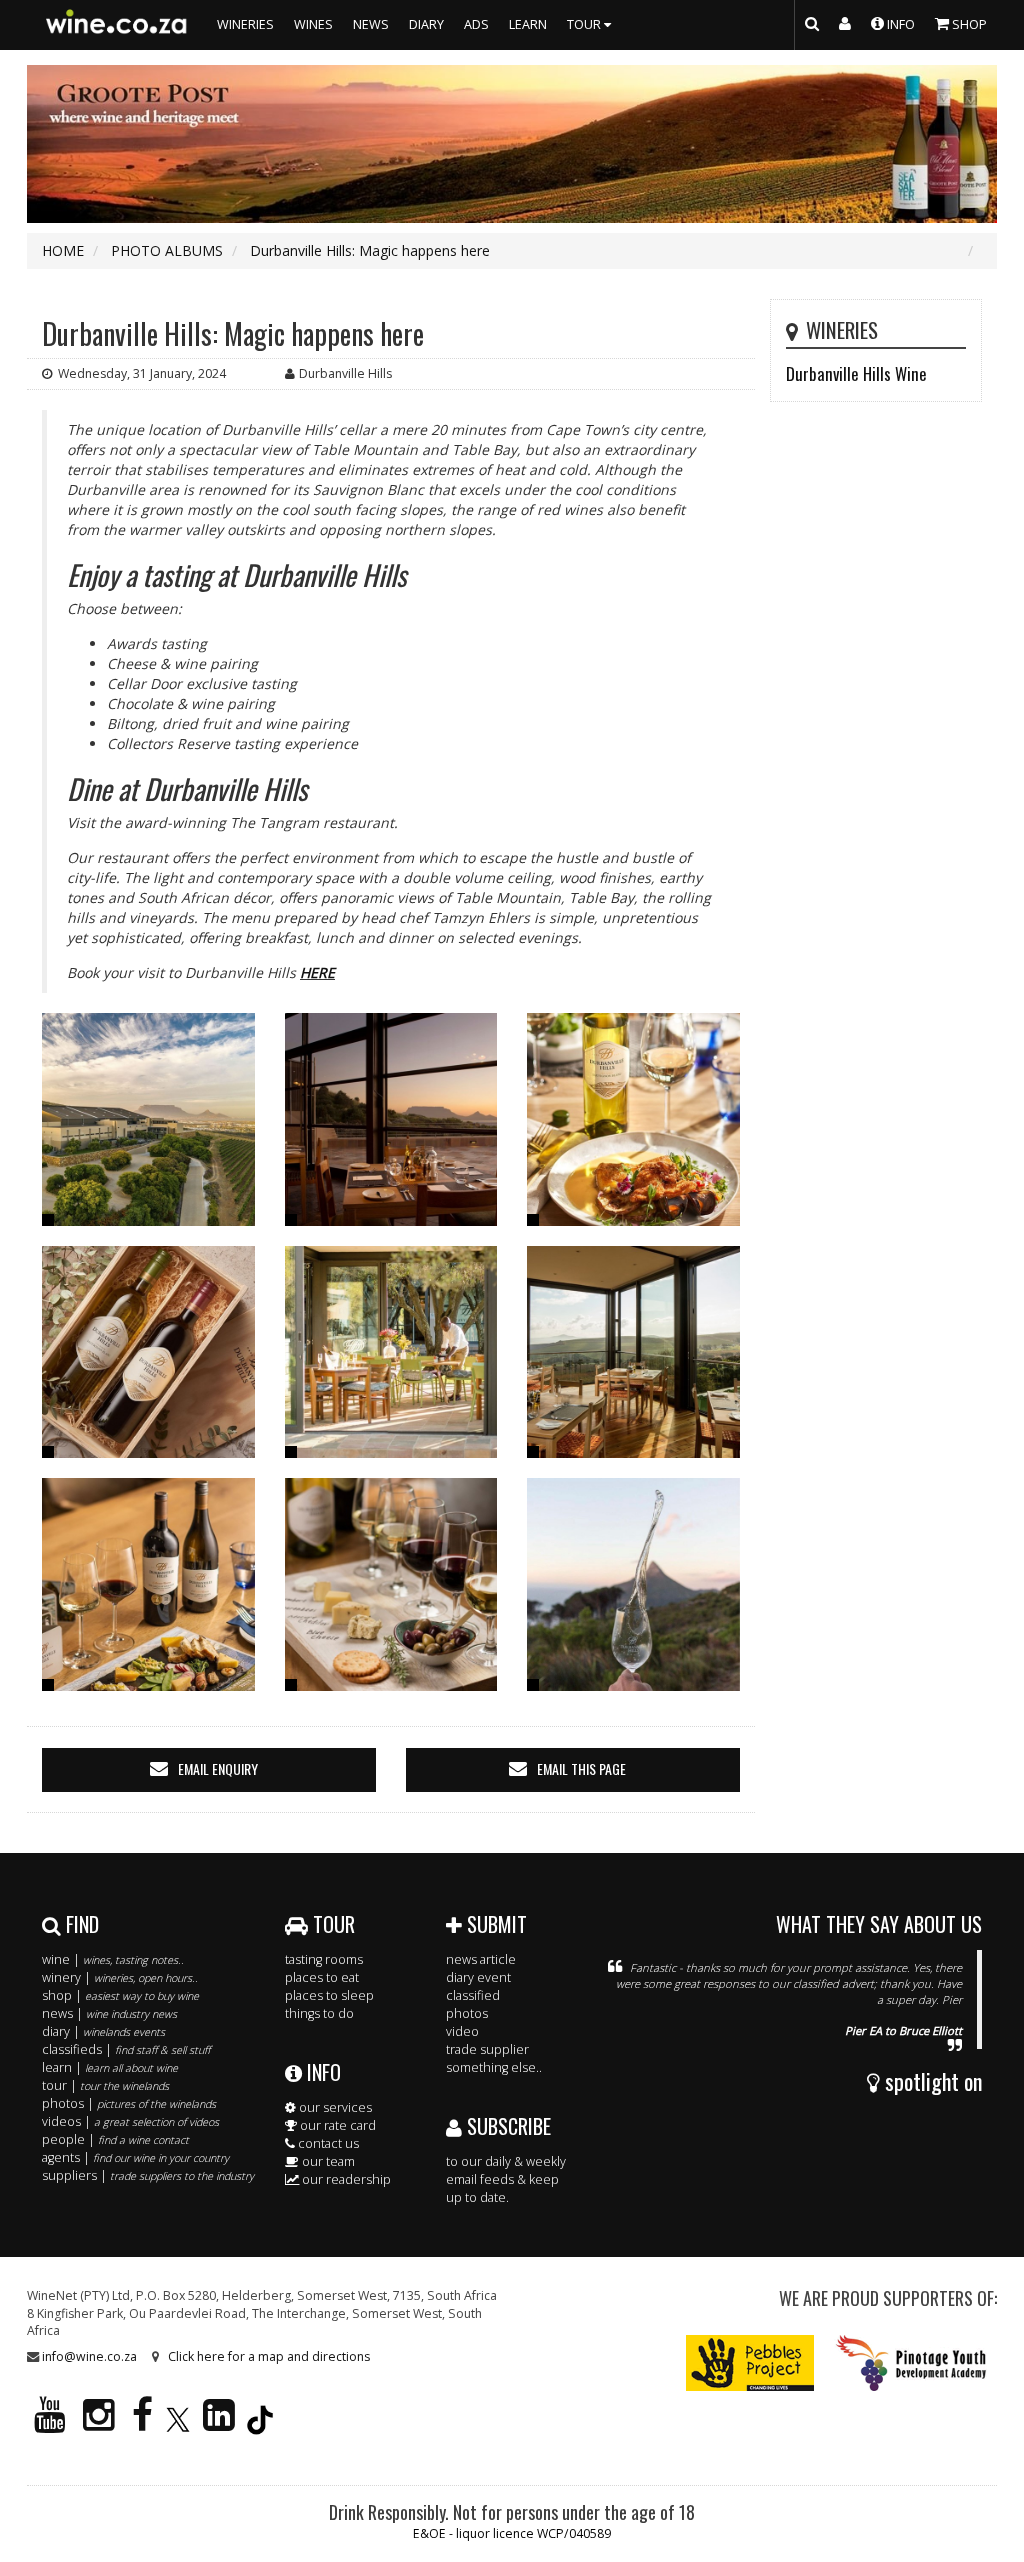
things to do (319, 2013)
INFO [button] (899, 24)
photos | (129, 2103)
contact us (327, 2143)
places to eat (322, 1977)
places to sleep (329, 1995)
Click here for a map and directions (269, 2356)
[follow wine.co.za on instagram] (99, 2423)
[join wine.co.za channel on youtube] (50, 2423)
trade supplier (487, 2049)
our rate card (336, 2125)
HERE (317, 972)
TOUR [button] (585, 24)
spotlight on (931, 2081)
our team (327, 2161)
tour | (105, 2085)
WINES (313, 24)
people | (115, 2139)
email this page (581, 1768)
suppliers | (148, 2175)
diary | (103, 2031)
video (462, 2031)
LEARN (528, 24)
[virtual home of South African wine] (117, 25)
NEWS (371, 24)
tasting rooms (324, 1959)
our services (334, 2107)
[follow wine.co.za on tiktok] (260, 2423)
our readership (345, 2179)
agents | (135, 2157)
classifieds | (126, 2049)
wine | (113, 1959)
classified (473, 1995)
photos (467, 2013)
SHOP (968, 24)
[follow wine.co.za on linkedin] (219, 2423)
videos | (130, 2121)
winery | (120, 1977)
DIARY (426, 24)
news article (481, 1959)
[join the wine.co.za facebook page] (142, 2423)
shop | (120, 1995)
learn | (110, 2067)
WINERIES (245, 24)
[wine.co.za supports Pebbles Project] (750, 2362)
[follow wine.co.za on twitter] (178, 2423)
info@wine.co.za (89, 2356)
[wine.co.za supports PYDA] (910, 2362)
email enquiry (218, 1768)
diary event (478, 1977)
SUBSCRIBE (506, 2126)
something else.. (494, 2067)
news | (109, 2013)
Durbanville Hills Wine (856, 373)
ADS (476, 24)
